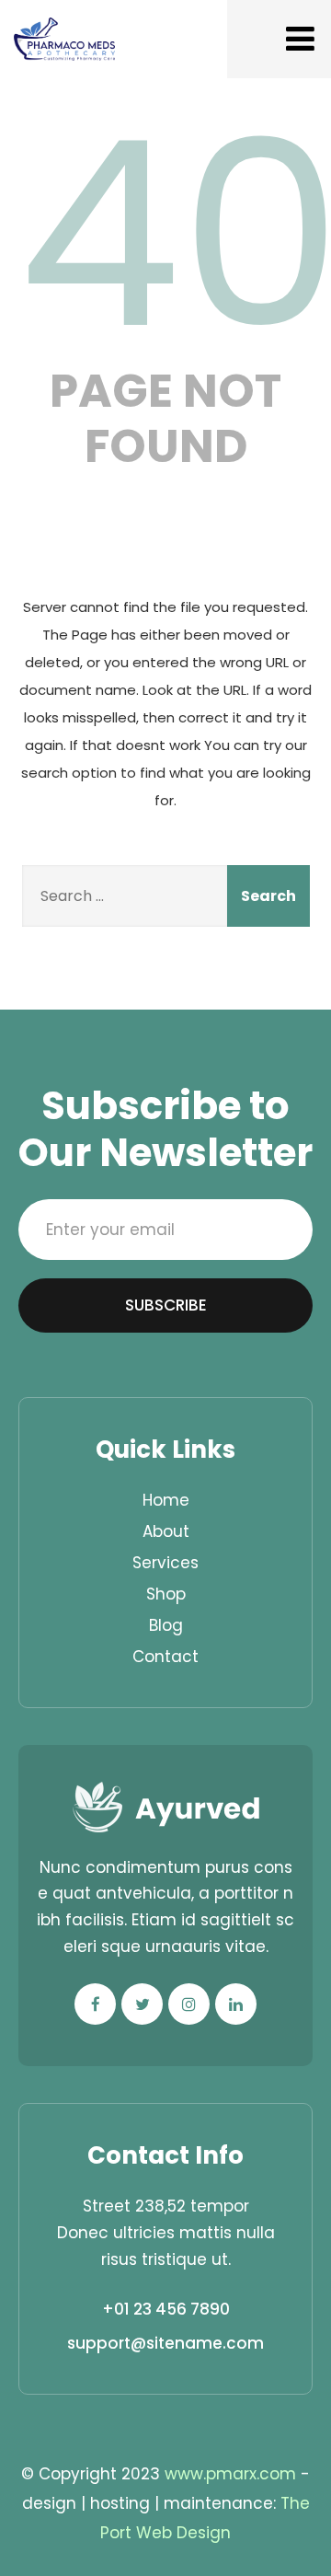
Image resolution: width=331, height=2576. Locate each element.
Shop (166, 1594)
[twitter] (142, 2004)
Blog (166, 1625)
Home (166, 1500)
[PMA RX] (64, 39)
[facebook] (95, 2004)
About (166, 1531)
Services (165, 1563)
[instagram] (189, 2004)
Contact (165, 1657)
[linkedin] (236, 2004)
